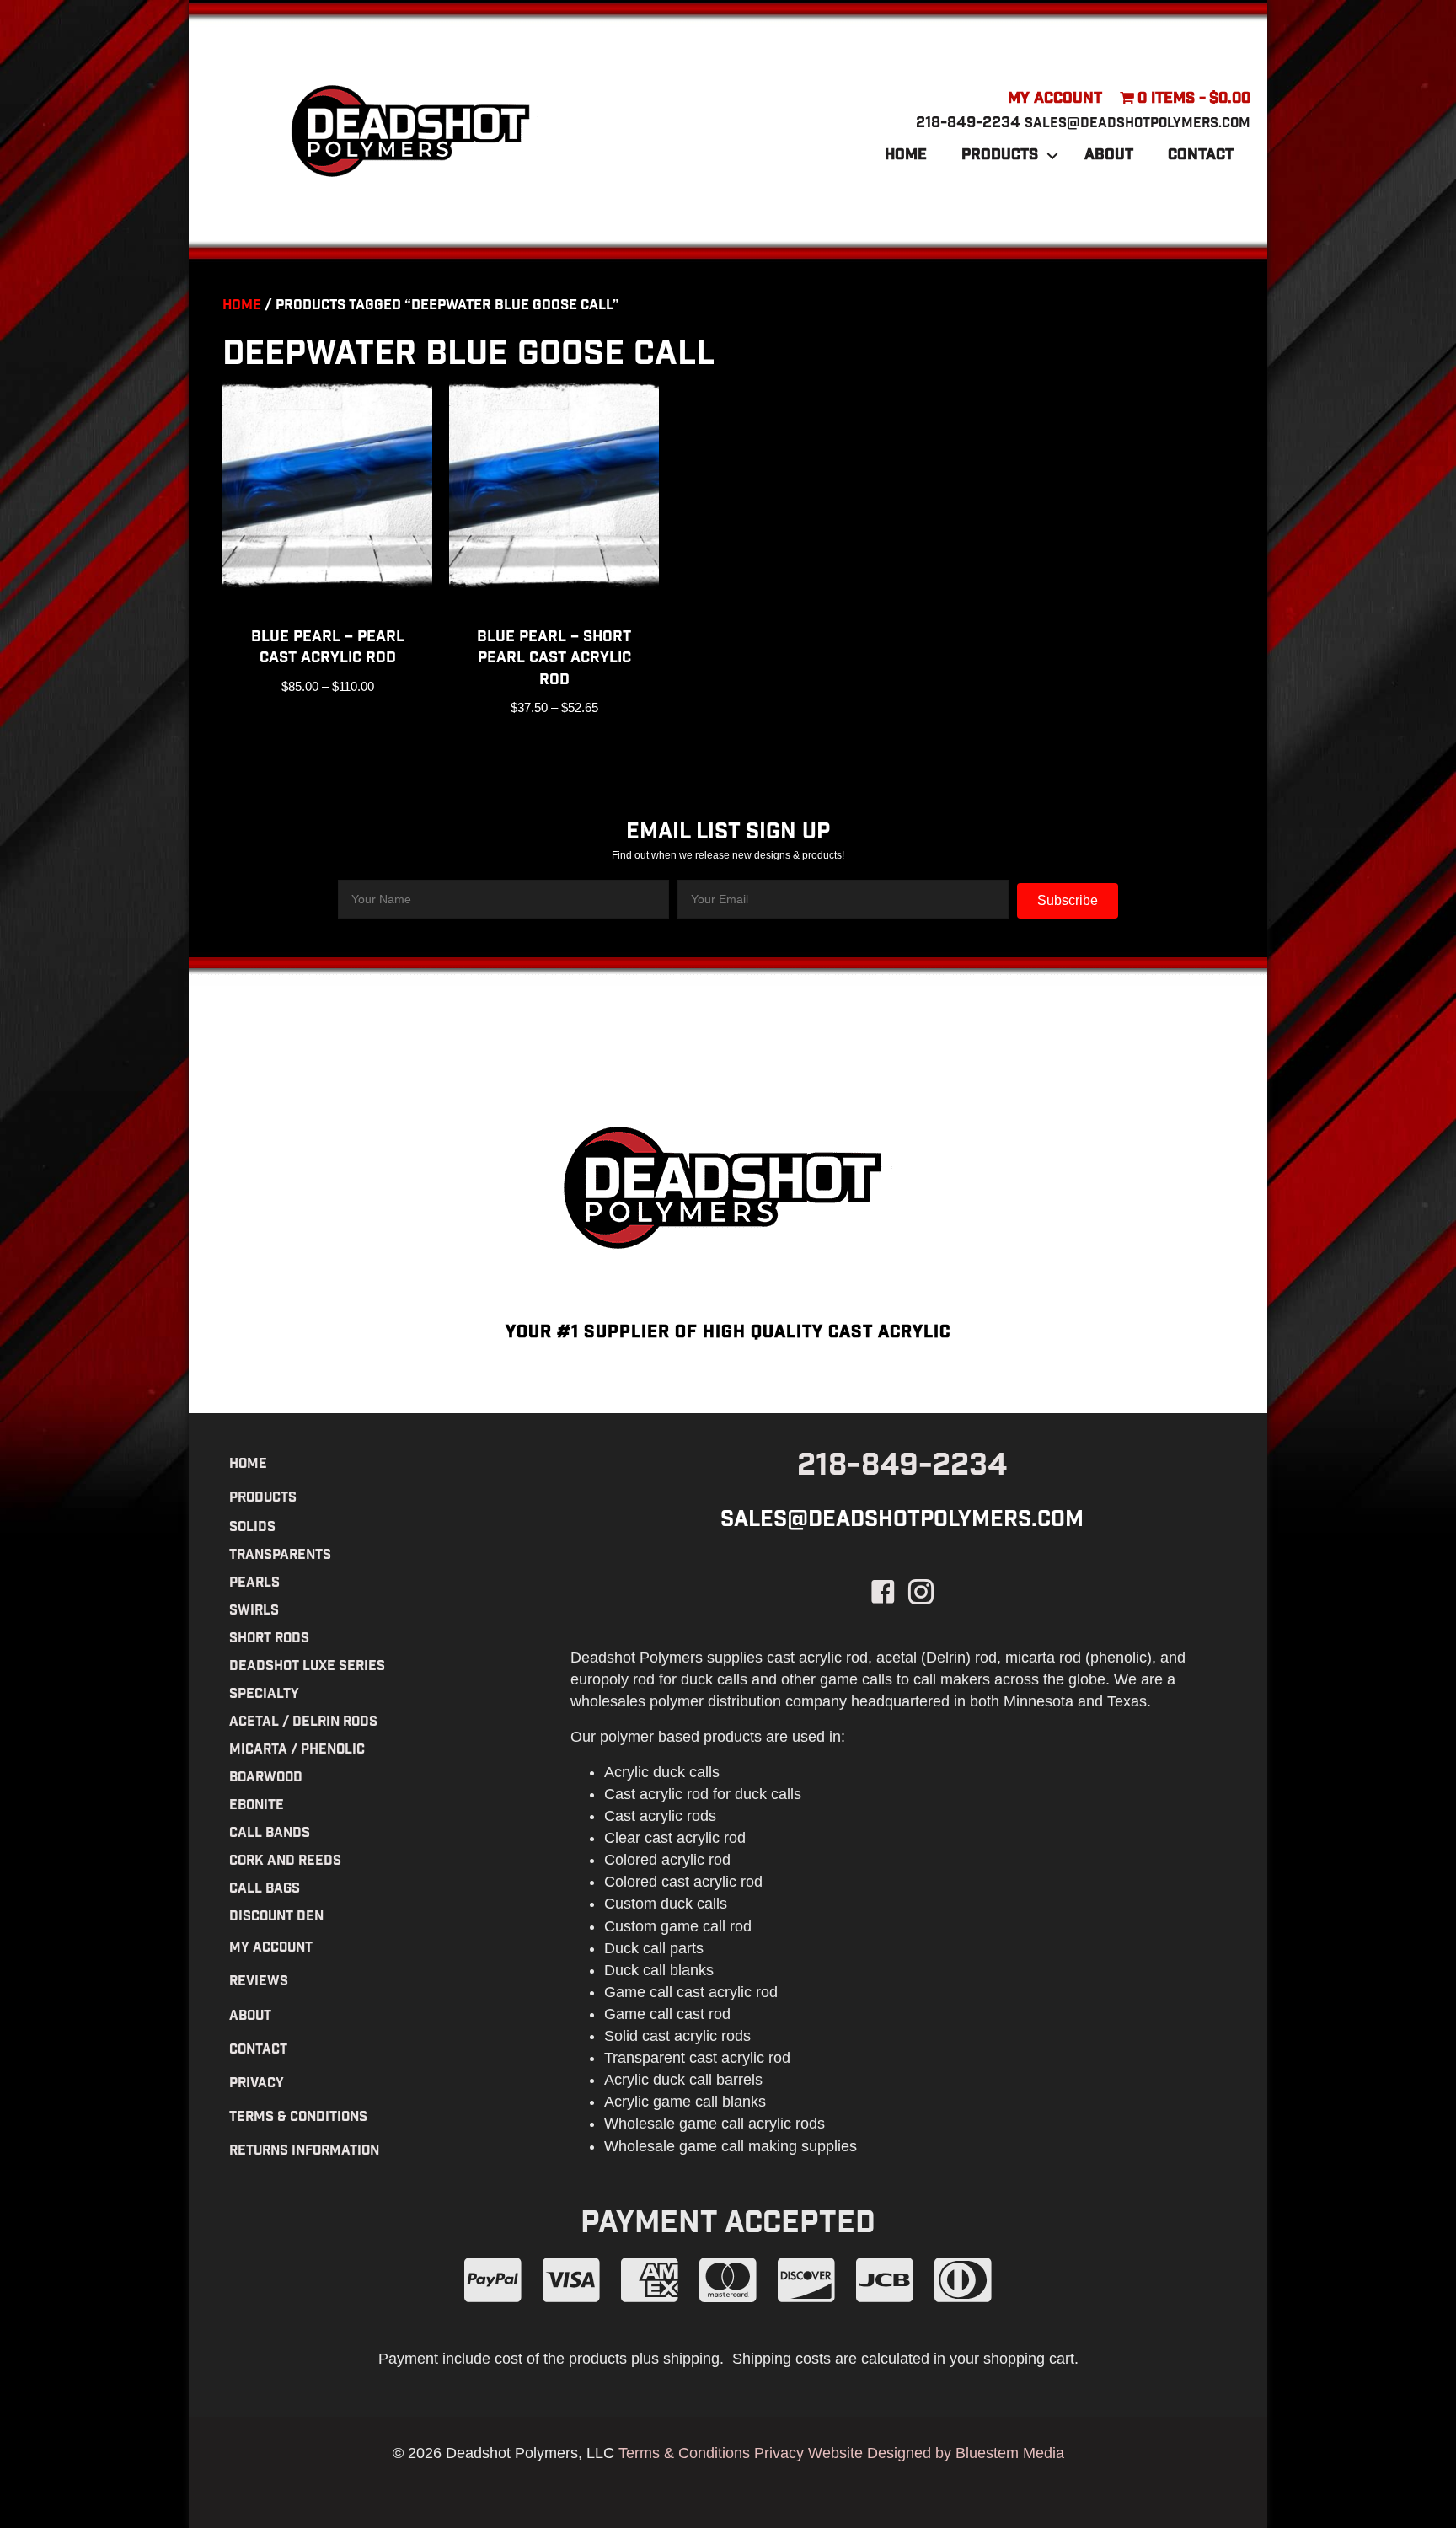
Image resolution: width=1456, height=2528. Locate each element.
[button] (1052, 156)
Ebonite (257, 1806)
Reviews (259, 1982)
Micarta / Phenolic (297, 1751)
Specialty (264, 1695)
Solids (252, 1528)
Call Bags (265, 1890)
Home (906, 156)
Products (1000, 156)
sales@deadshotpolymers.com (1137, 124)
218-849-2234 (968, 124)
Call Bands (270, 1834)
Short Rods (269, 1639)
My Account (1055, 99)
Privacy (257, 2084)
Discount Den (276, 1917)
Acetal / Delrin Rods (303, 1723)
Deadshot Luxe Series (307, 1667)
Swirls (254, 1612)
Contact (1201, 156)
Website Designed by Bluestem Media (936, 2453)
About (1109, 156)
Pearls (254, 1584)
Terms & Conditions (298, 2118)
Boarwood (266, 1778)
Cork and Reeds (285, 1862)
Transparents (280, 1556)
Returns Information (304, 2152)
